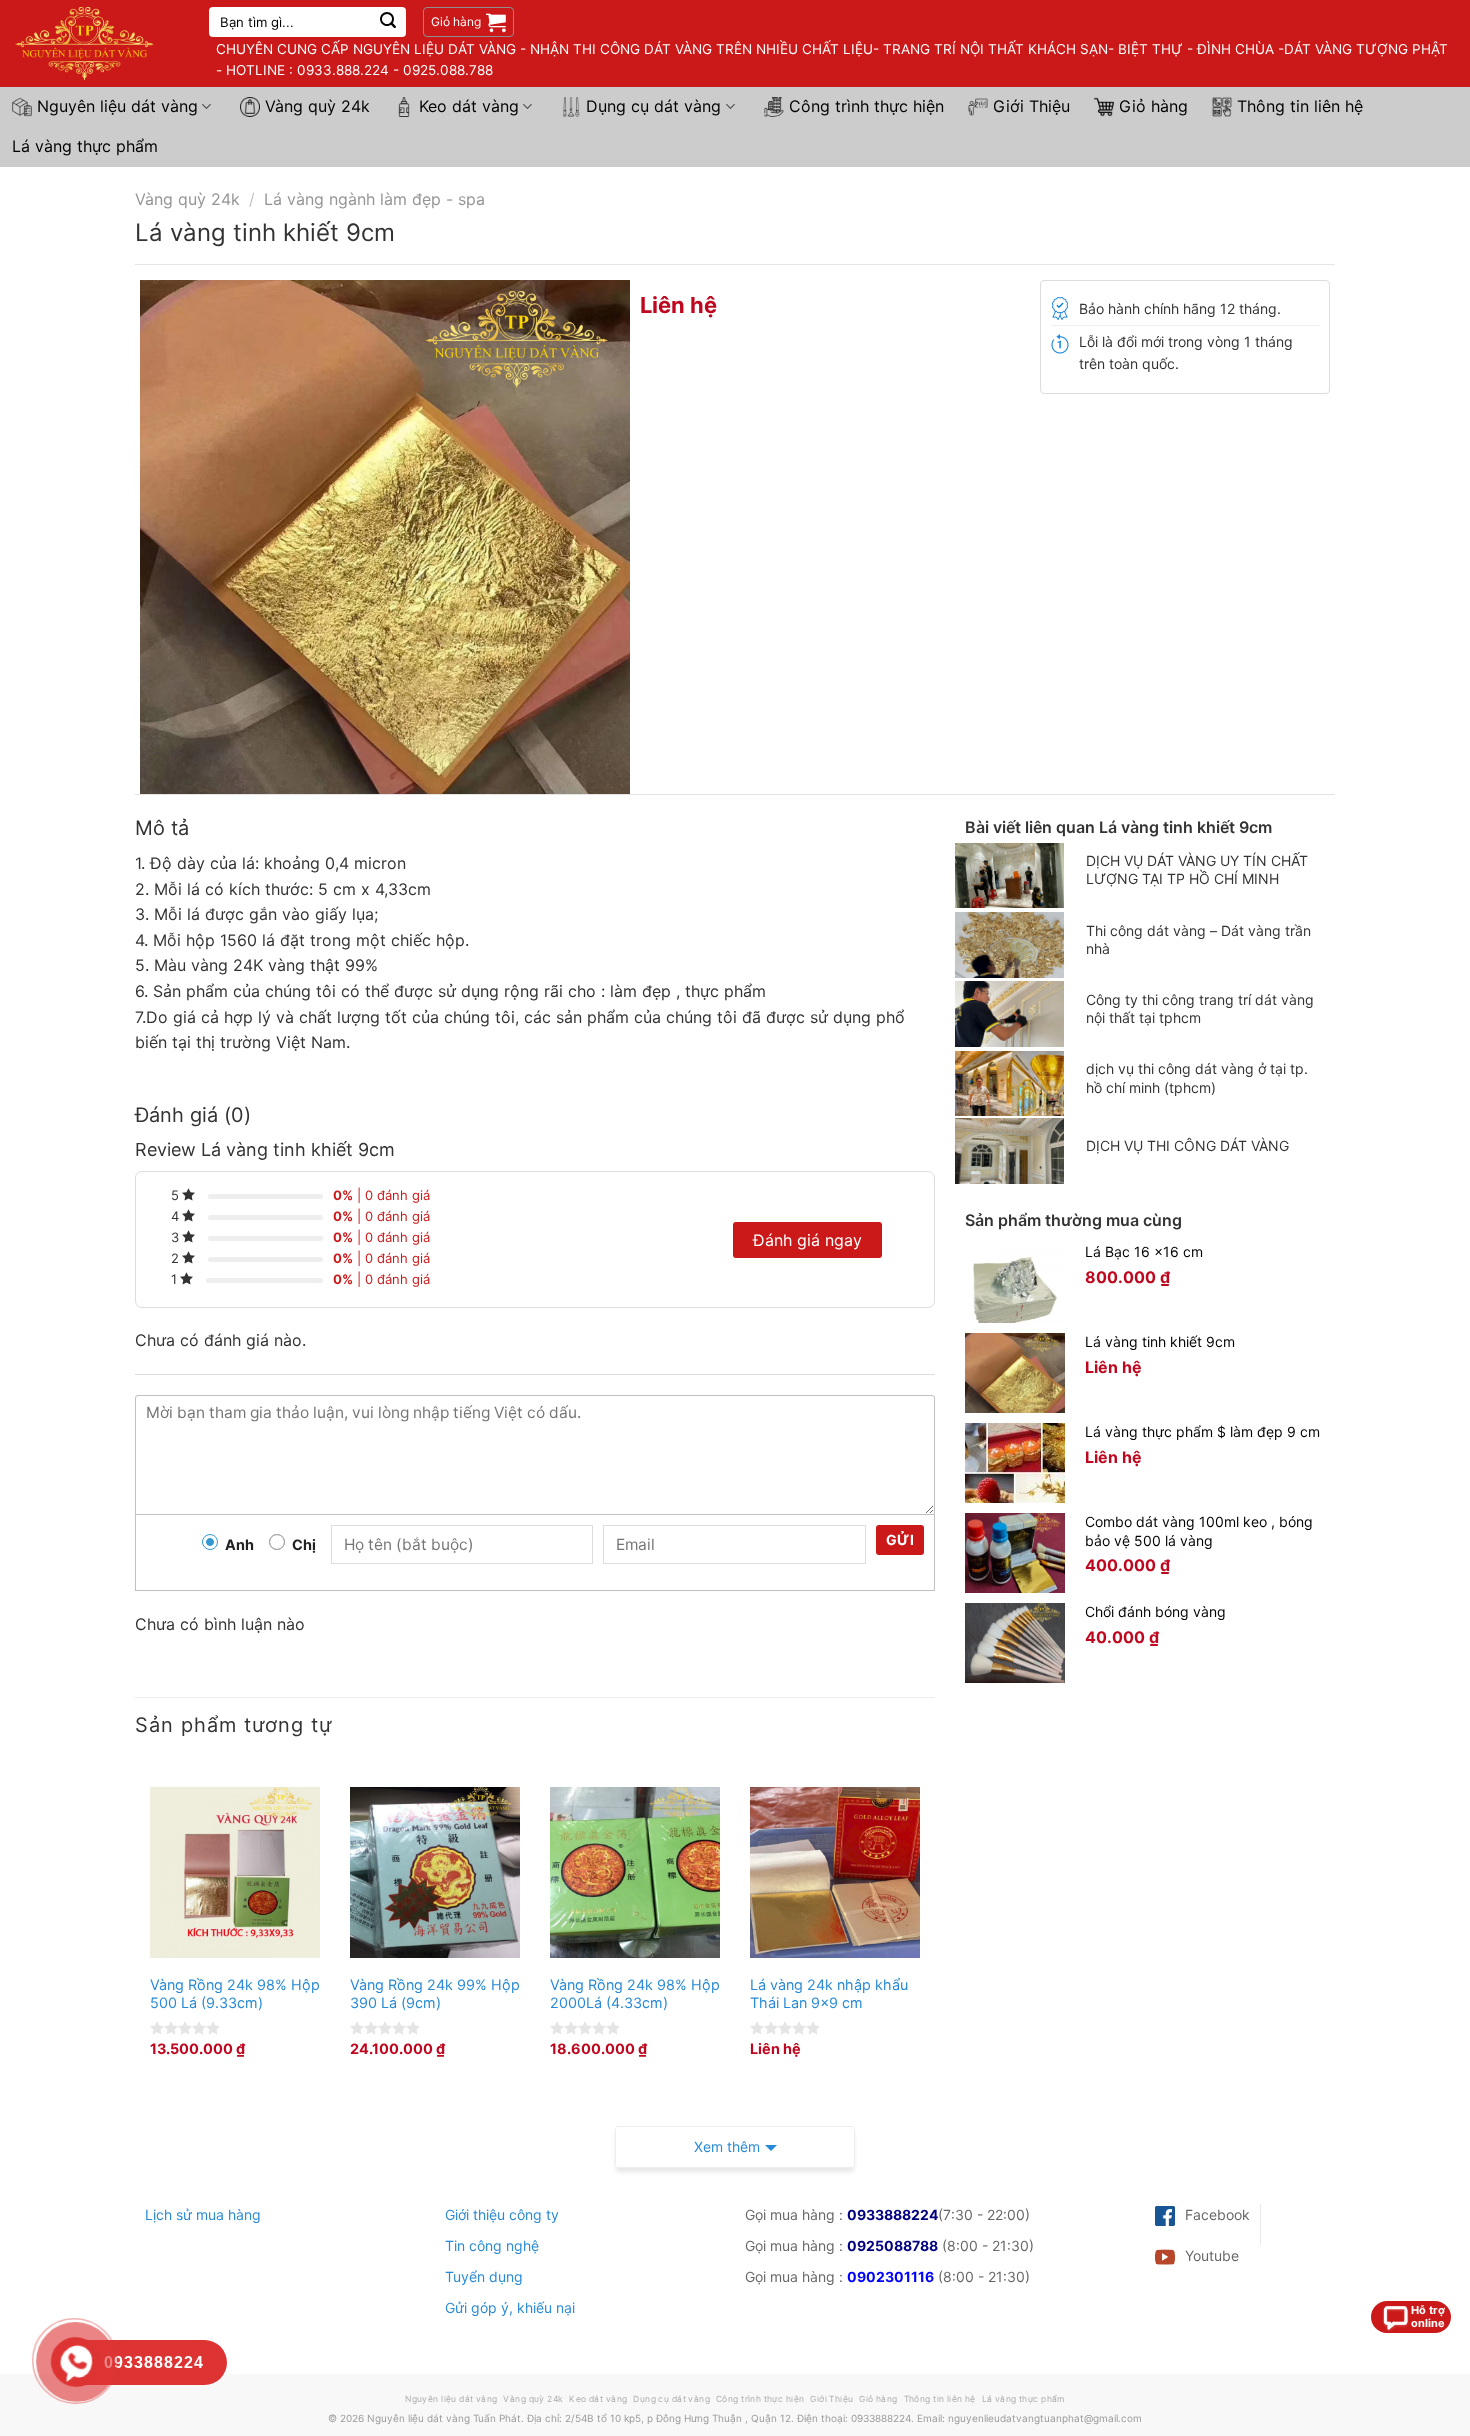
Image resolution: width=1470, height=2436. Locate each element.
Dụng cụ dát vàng (653, 106)
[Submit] (388, 22)
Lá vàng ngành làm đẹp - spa (374, 199)
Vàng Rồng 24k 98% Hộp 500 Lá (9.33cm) (235, 1994)
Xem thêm (727, 2146)
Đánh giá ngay (807, 1240)
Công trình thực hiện (866, 106)
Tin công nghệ (492, 2245)
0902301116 (890, 2276)
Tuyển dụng (484, 2276)
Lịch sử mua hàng (203, 2214)
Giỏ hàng (1153, 106)
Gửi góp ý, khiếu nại (510, 2307)
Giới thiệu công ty (502, 2214)
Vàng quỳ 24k (317, 106)
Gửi (900, 1539)
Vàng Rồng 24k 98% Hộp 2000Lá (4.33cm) (635, 1994)
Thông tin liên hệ (1300, 106)
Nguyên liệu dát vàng (117, 106)
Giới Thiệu (1031, 106)
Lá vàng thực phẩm (85, 146)
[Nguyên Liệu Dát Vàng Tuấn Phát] (97, 43)
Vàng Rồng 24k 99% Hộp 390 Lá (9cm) (435, 1994)
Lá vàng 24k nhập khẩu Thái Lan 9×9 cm (829, 1994)
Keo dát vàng (469, 106)
